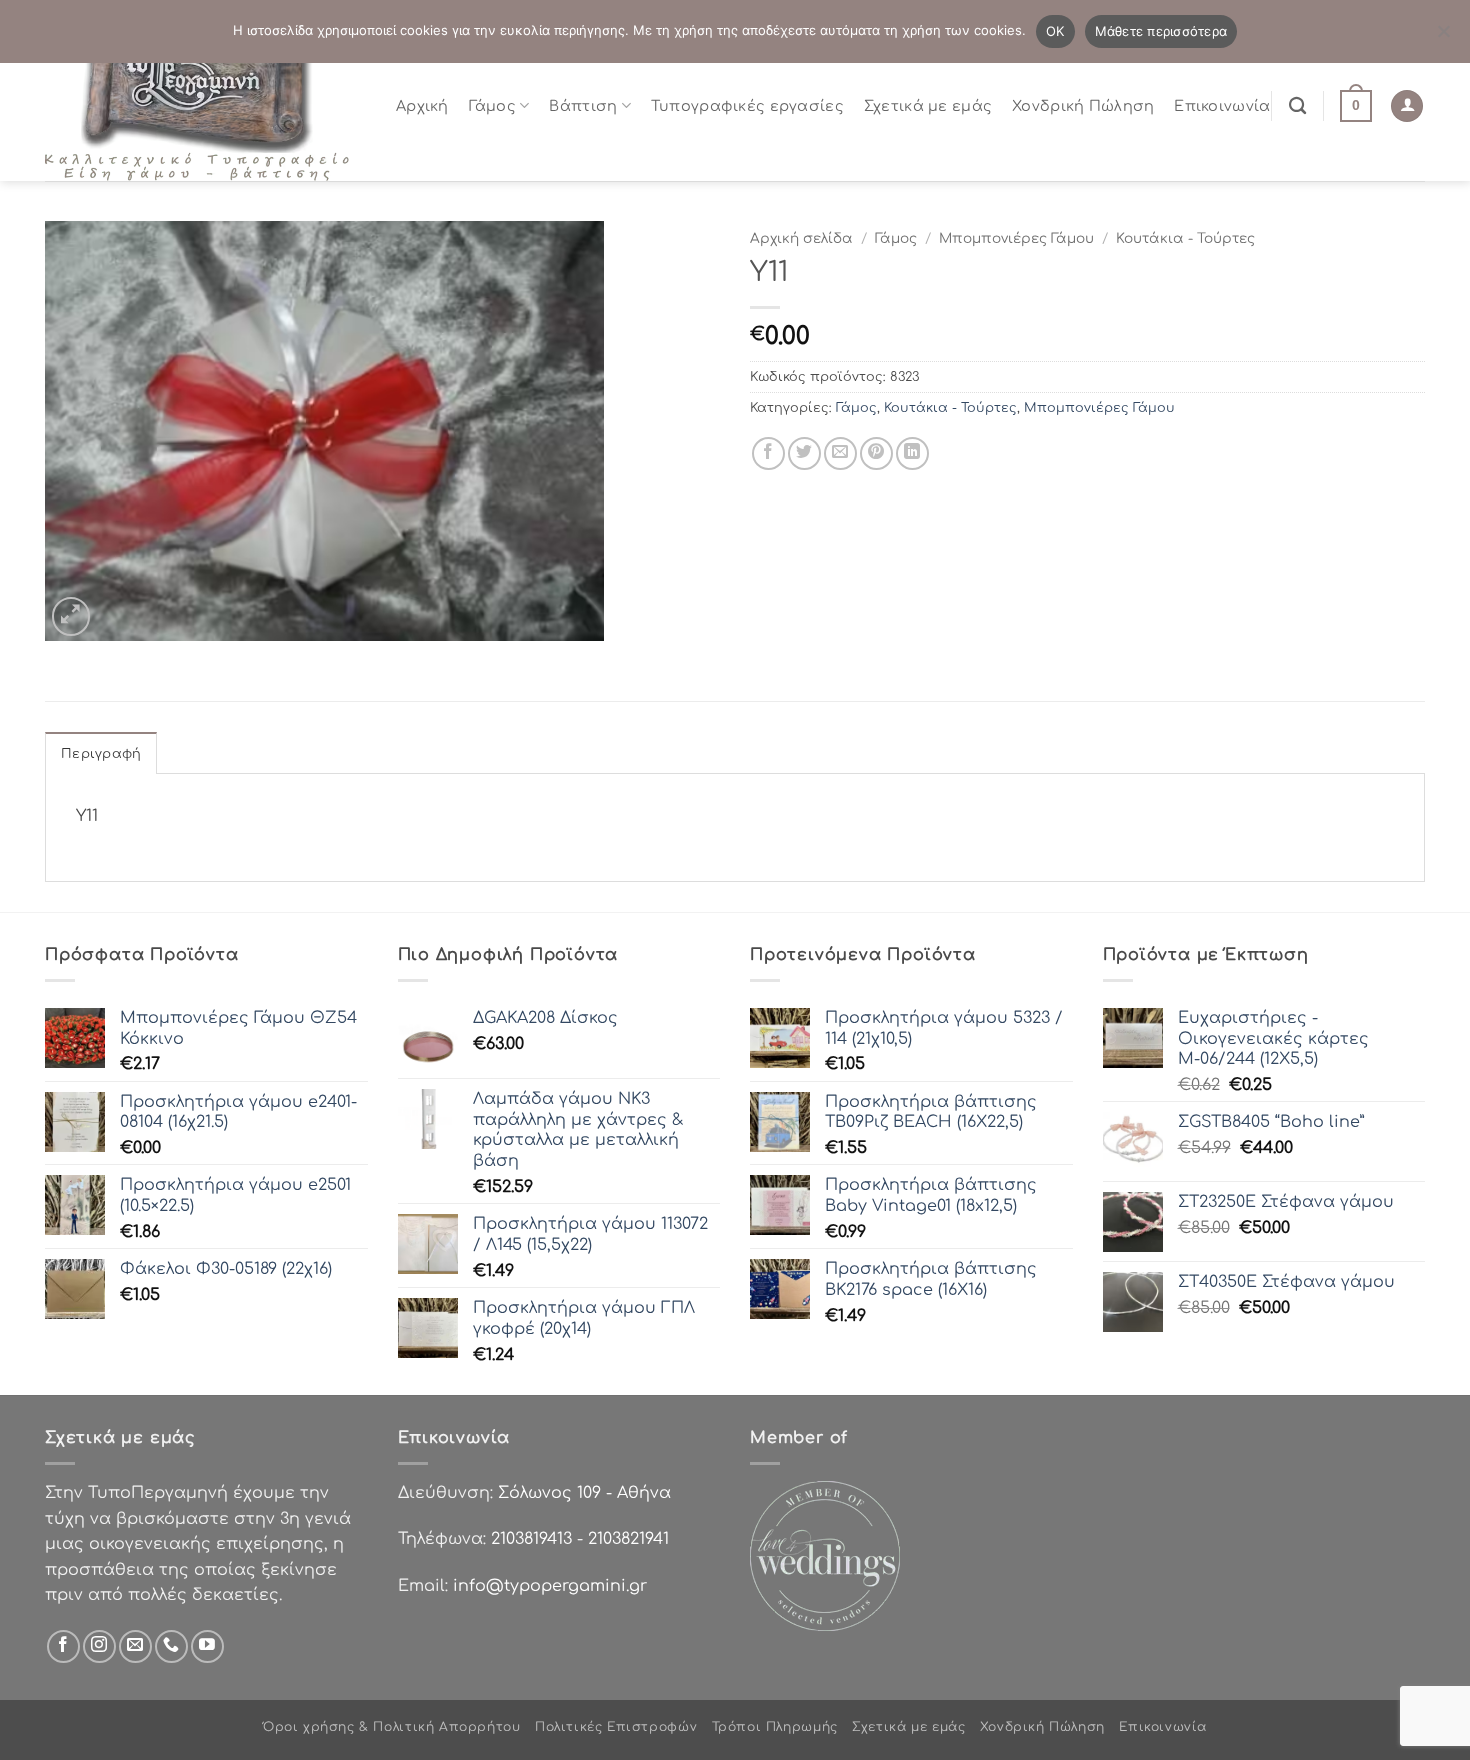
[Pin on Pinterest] (876, 453)
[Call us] (171, 1646)
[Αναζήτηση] (1297, 106)
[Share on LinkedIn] (912, 453)
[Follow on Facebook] (63, 1646)
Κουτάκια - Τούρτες (1185, 238)
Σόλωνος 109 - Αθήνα (584, 1493)
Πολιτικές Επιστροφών (616, 1727)
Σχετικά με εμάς (928, 106)
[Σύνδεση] (1407, 106)
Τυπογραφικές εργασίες (747, 106)
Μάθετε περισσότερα (1161, 31)
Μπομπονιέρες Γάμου (1016, 238)
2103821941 (628, 1539)
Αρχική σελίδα (801, 238)
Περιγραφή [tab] (101, 754)
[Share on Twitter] (804, 453)
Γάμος (492, 106)
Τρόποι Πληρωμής (775, 1727)
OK (1055, 31)
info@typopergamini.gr (550, 1586)
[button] (1356, 106)
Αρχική (422, 106)
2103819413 (531, 1539)
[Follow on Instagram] (99, 1646)
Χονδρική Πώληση (1083, 106)
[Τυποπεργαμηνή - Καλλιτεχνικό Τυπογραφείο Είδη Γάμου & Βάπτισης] (205, 105)
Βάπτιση (583, 106)
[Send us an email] (135, 1646)
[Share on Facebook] (768, 453)
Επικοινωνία (1222, 106)
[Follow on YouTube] (207, 1646)
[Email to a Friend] (840, 453)
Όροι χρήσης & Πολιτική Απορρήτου (392, 1727)
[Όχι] (1443, 37)
